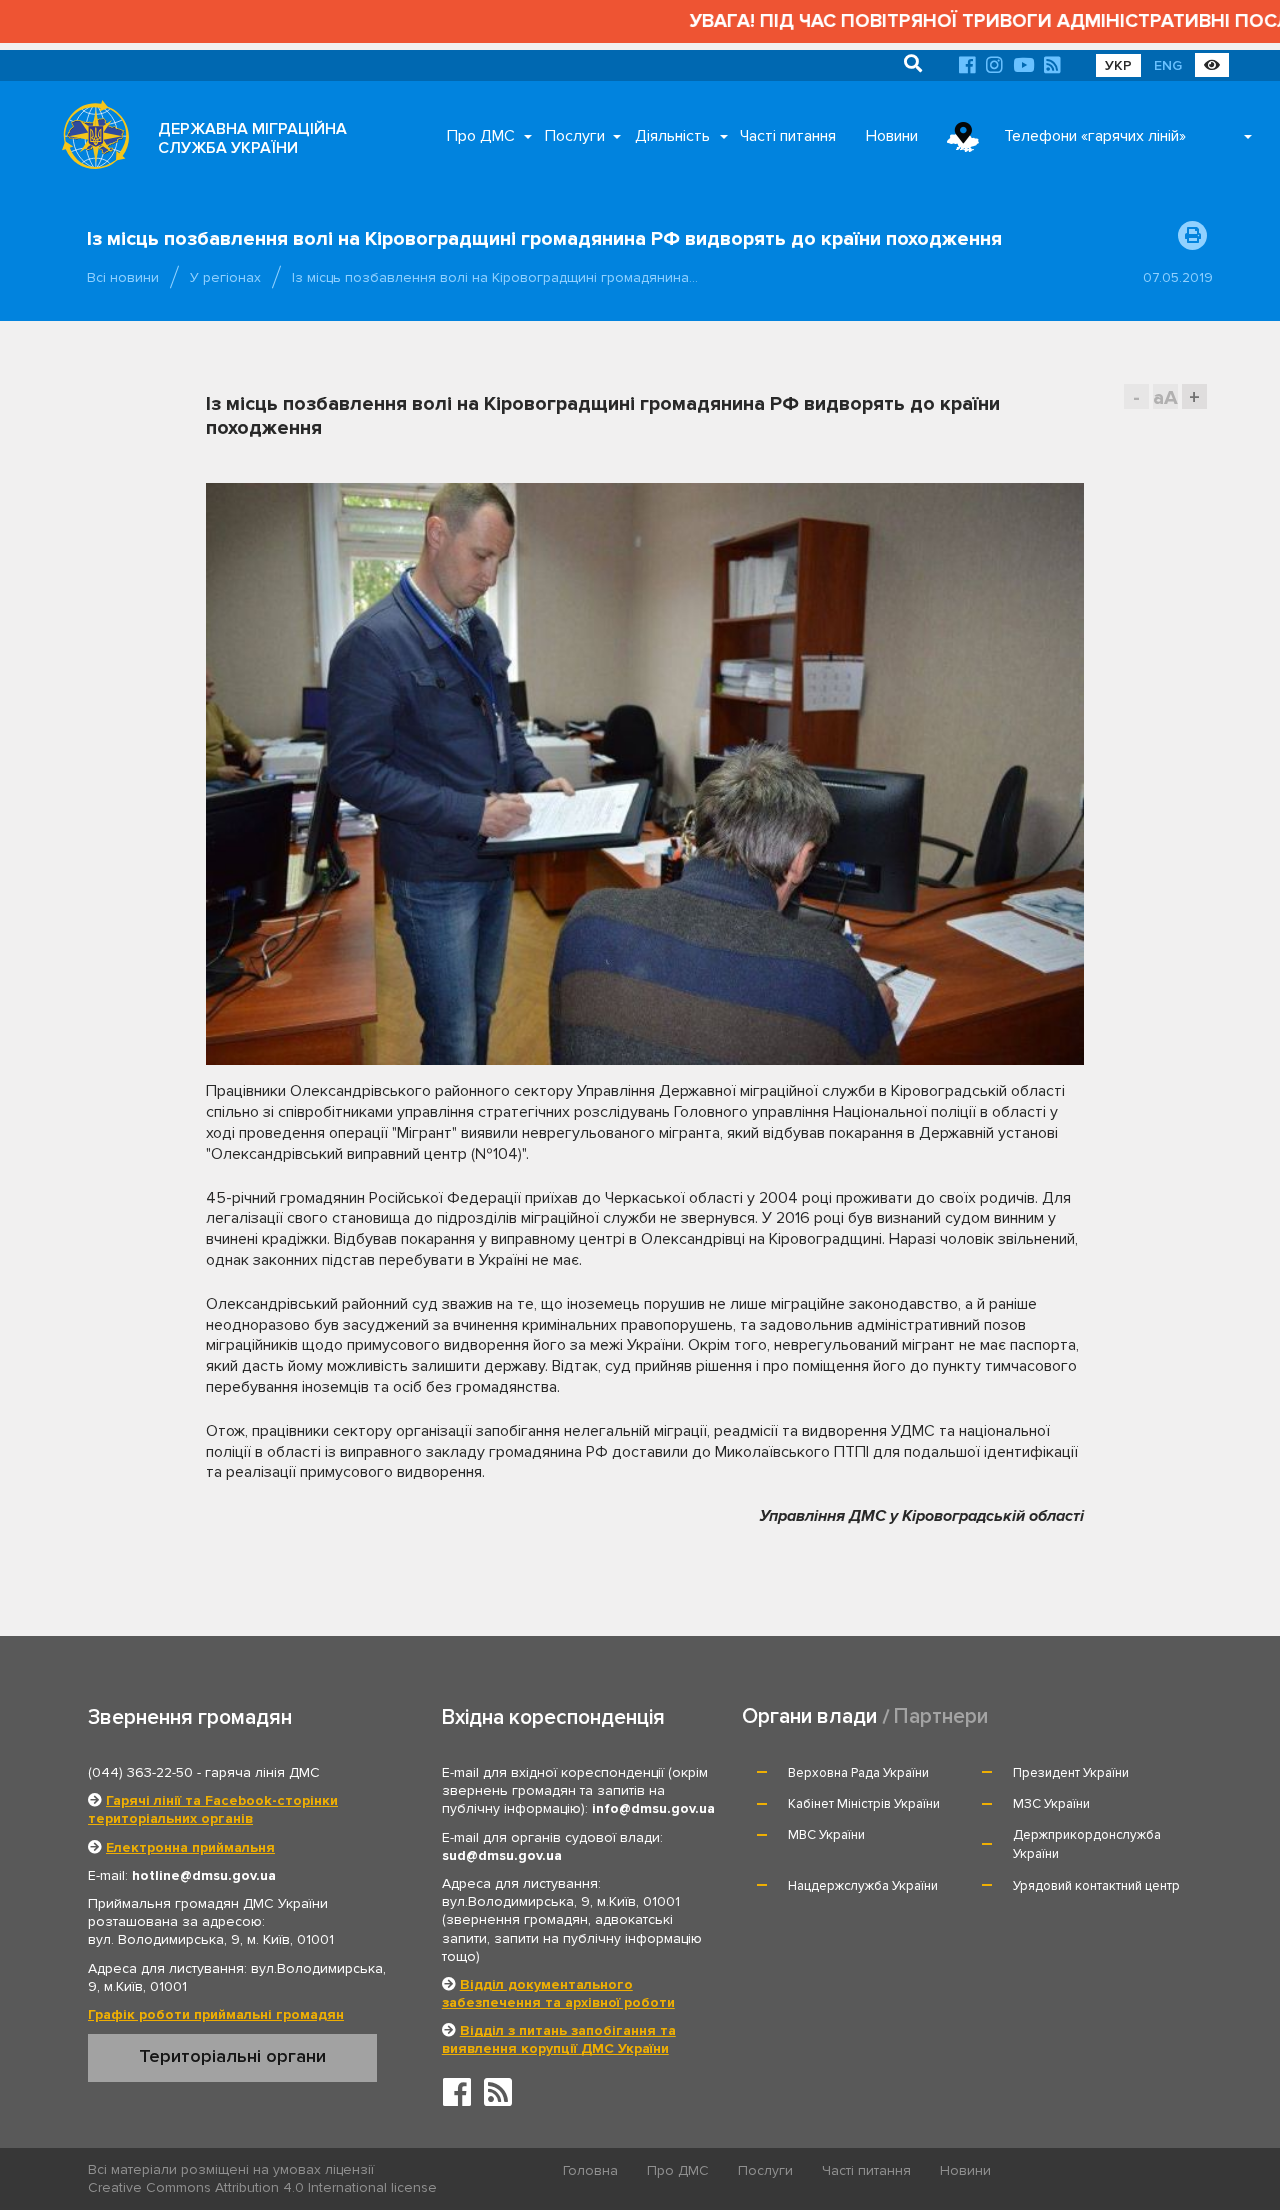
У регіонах (225, 277)
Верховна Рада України (858, 1773)
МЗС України (1051, 1804)
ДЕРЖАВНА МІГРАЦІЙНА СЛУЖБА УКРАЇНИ (252, 138)
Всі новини (123, 277)
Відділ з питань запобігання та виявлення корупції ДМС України (559, 2039)
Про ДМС (481, 136)
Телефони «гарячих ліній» (1095, 136)
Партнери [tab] (941, 1716)
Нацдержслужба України (863, 1886)
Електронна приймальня (190, 1847)
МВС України (826, 1835)
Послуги (575, 136)
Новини (892, 136)
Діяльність (672, 136)
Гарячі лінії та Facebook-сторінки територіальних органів (213, 1809)
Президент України (1071, 1773)
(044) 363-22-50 (140, 1772)
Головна (590, 2170)
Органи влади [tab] (809, 1716)
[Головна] (90, 140)
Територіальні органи (232, 2056)
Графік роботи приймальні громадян (216, 2014)
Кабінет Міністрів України (864, 1804)
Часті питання (788, 136)
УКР (1118, 65)
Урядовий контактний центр (1096, 1886)
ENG (1168, 65)
